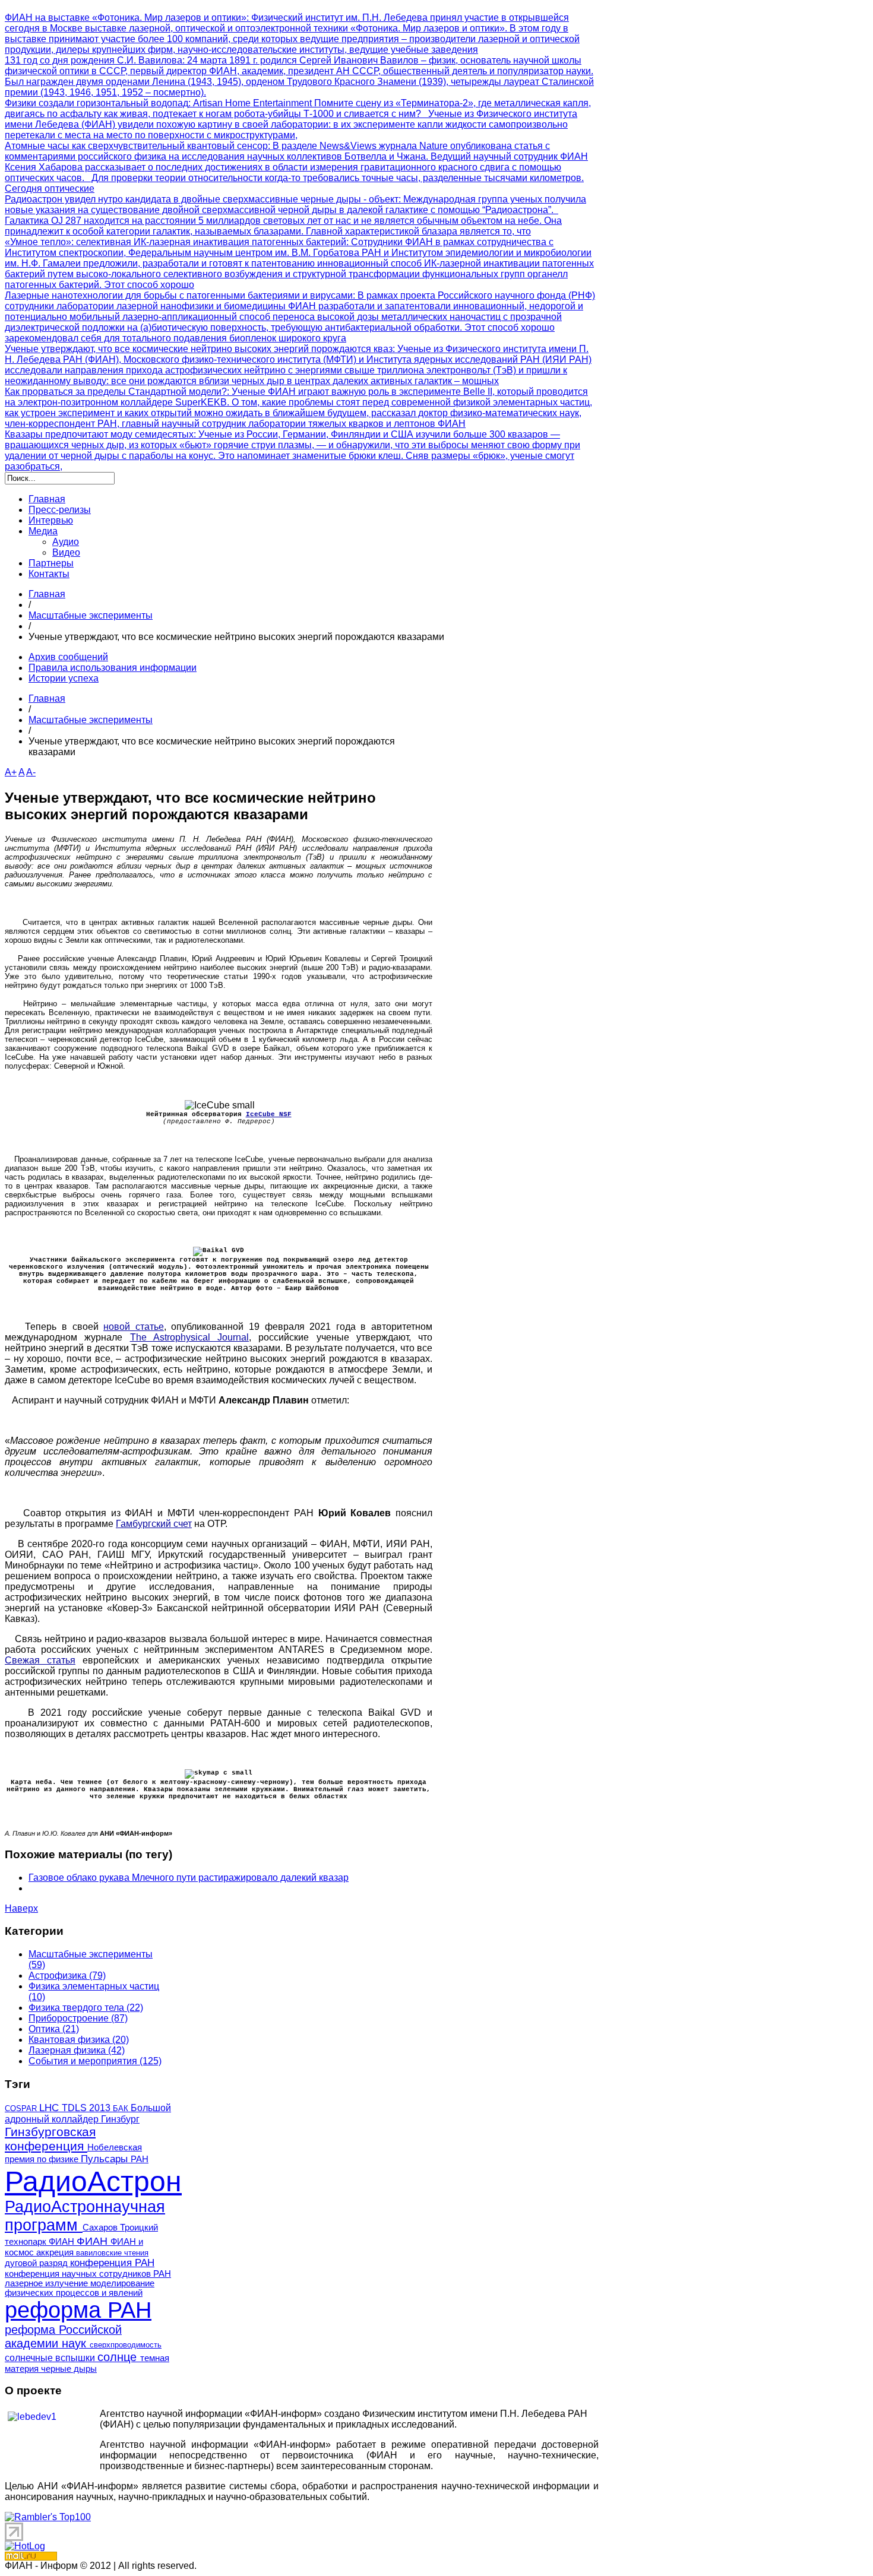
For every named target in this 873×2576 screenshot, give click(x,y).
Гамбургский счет (154, 1524)
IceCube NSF (269, 1114)
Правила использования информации (113, 668)
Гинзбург (120, 2119)
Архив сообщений (68, 657)
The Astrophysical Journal (190, 1337)
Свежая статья (40, 1660)
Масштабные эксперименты (91, 615)
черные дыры (69, 2369)
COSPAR (22, 2108)
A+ (11, 772)
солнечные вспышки (51, 2358)
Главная (47, 594)
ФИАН (94, 2241)
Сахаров (101, 2228)
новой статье (134, 1327)
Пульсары (106, 2159)
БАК (122, 2108)
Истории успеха (64, 678)
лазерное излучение (48, 2283)
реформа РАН (78, 2310)
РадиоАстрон (93, 2181)
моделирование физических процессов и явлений (80, 2288)
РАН (140, 2159)
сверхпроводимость (126, 2345)
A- (31, 772)
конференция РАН (112, 2263)
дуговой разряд (37, 2263)
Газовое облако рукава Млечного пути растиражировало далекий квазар (189, 1878)
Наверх (21, 1908)
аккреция (56, 2252)
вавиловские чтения (112, 2253)
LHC (50, 2108)
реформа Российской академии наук (63, 2336)
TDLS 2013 (87, 2108)
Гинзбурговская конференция (50, 2139)
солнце (119, 2357)
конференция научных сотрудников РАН (88, 2274)
